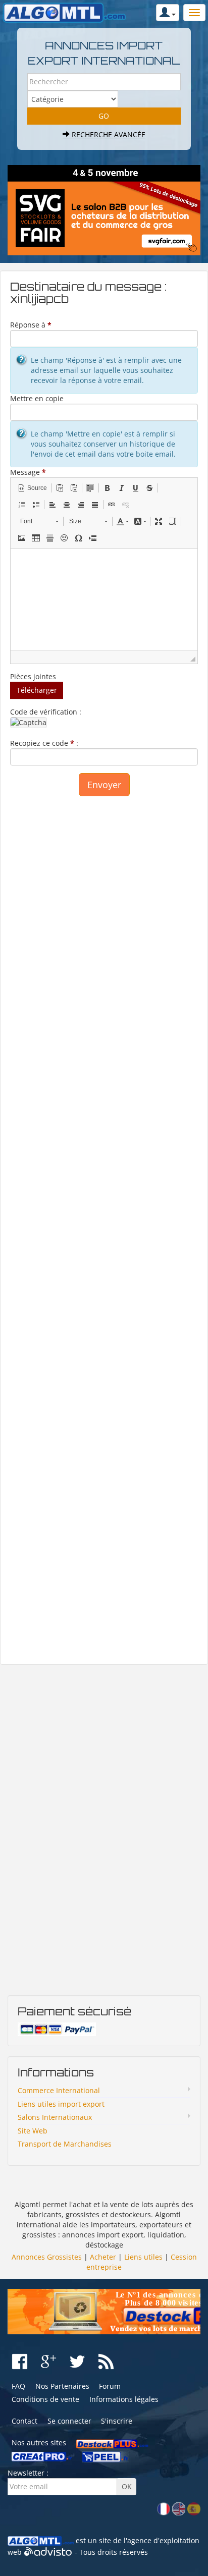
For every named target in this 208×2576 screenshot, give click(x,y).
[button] (32, 488)
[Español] (194, 2508)
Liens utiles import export (61, 2104)
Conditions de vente (45, 2399)
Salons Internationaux (55, 2117)
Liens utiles (143, 2257)
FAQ (18, 2386)
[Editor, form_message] (104, 599)
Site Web (33, 2131)
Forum (110, 2386)
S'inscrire (117, 2421)
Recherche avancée (108, 134)
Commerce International (59, 2090)
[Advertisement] (104, 1225)
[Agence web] (48, 2552)
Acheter (103, 2257)
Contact (24, 2421)
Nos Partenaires (62, 2386)
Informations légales (124, 2399)
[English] (179, 2508)
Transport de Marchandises (65, 2144)
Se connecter (69, 2421)
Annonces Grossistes (47, 2257)
